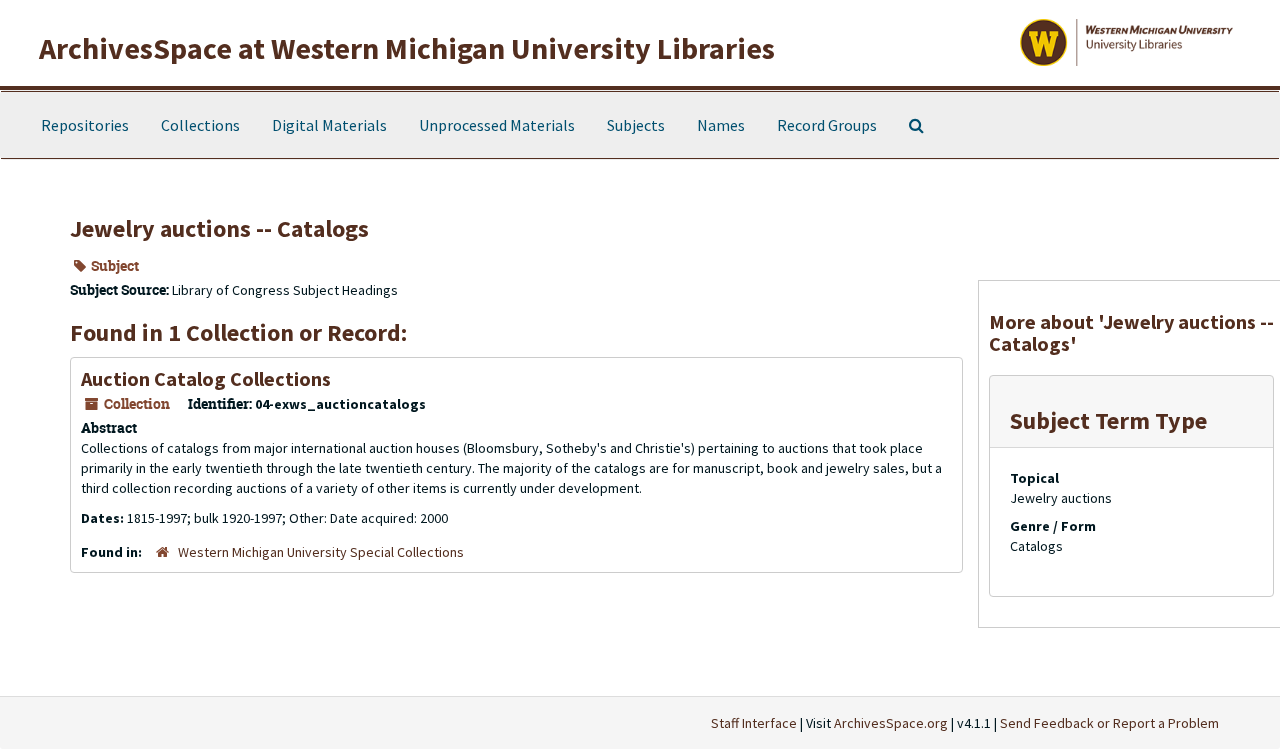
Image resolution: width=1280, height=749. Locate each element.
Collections (200, 125)
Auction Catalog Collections (206, 378)
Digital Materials (329, 125)
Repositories (85, 125)
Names (721, 125)
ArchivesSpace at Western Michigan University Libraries (407, 48)
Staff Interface (754, 723)
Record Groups (827, 125)
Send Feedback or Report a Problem (1109, 723)
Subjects (636, 125)
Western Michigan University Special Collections (321, 552)
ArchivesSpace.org (891, 723)
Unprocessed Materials (497, 125)
